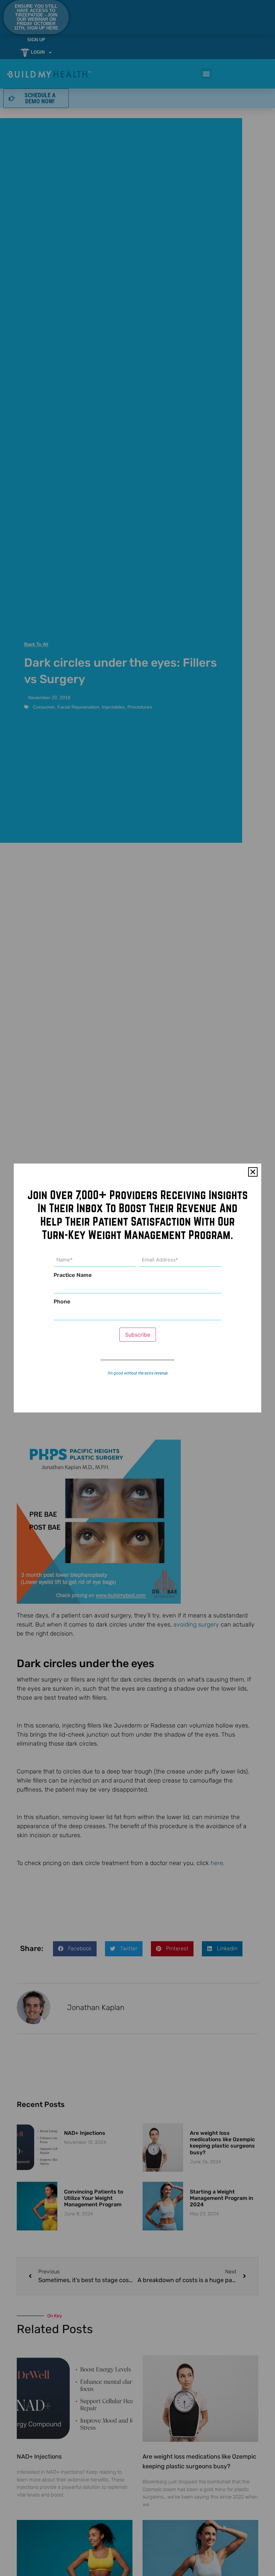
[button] (253, 1172)
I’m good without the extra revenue (138, 1373)
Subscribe (138, 1335)
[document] (137, 1288)
